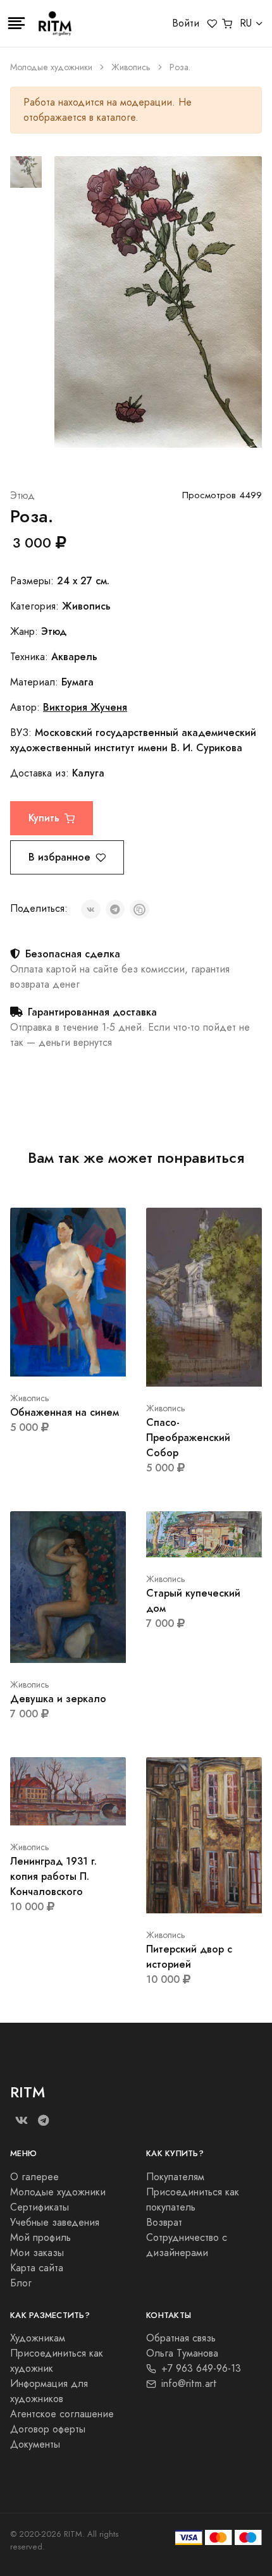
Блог (21, 2283)
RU (246, 23)
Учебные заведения (55, 2223)
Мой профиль (40, 2238)
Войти (186, 23)
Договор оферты (48, 2429)
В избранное (59, 857)
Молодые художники (51, 67)
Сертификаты (40, 2207)
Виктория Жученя (85, 707)
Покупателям (175, 2177)
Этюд (22, 496)
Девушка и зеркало (58, 1699)
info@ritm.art (189, 2384)
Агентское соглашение (62, 2414)
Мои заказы (37, 2253)
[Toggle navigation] (16, 23)
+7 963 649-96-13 (201, 2369)
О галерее (34, 2177)
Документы (35, 2444)
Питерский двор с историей (189, 1957)
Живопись (131, 67)
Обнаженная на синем (65, 1412)
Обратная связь (181, 2338)
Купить (44, 818)
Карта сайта (37, 2268)
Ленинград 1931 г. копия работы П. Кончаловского (53, 1876)
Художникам (38, 2338)
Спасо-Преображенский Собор (188, 1438)
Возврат (164, 2223)
